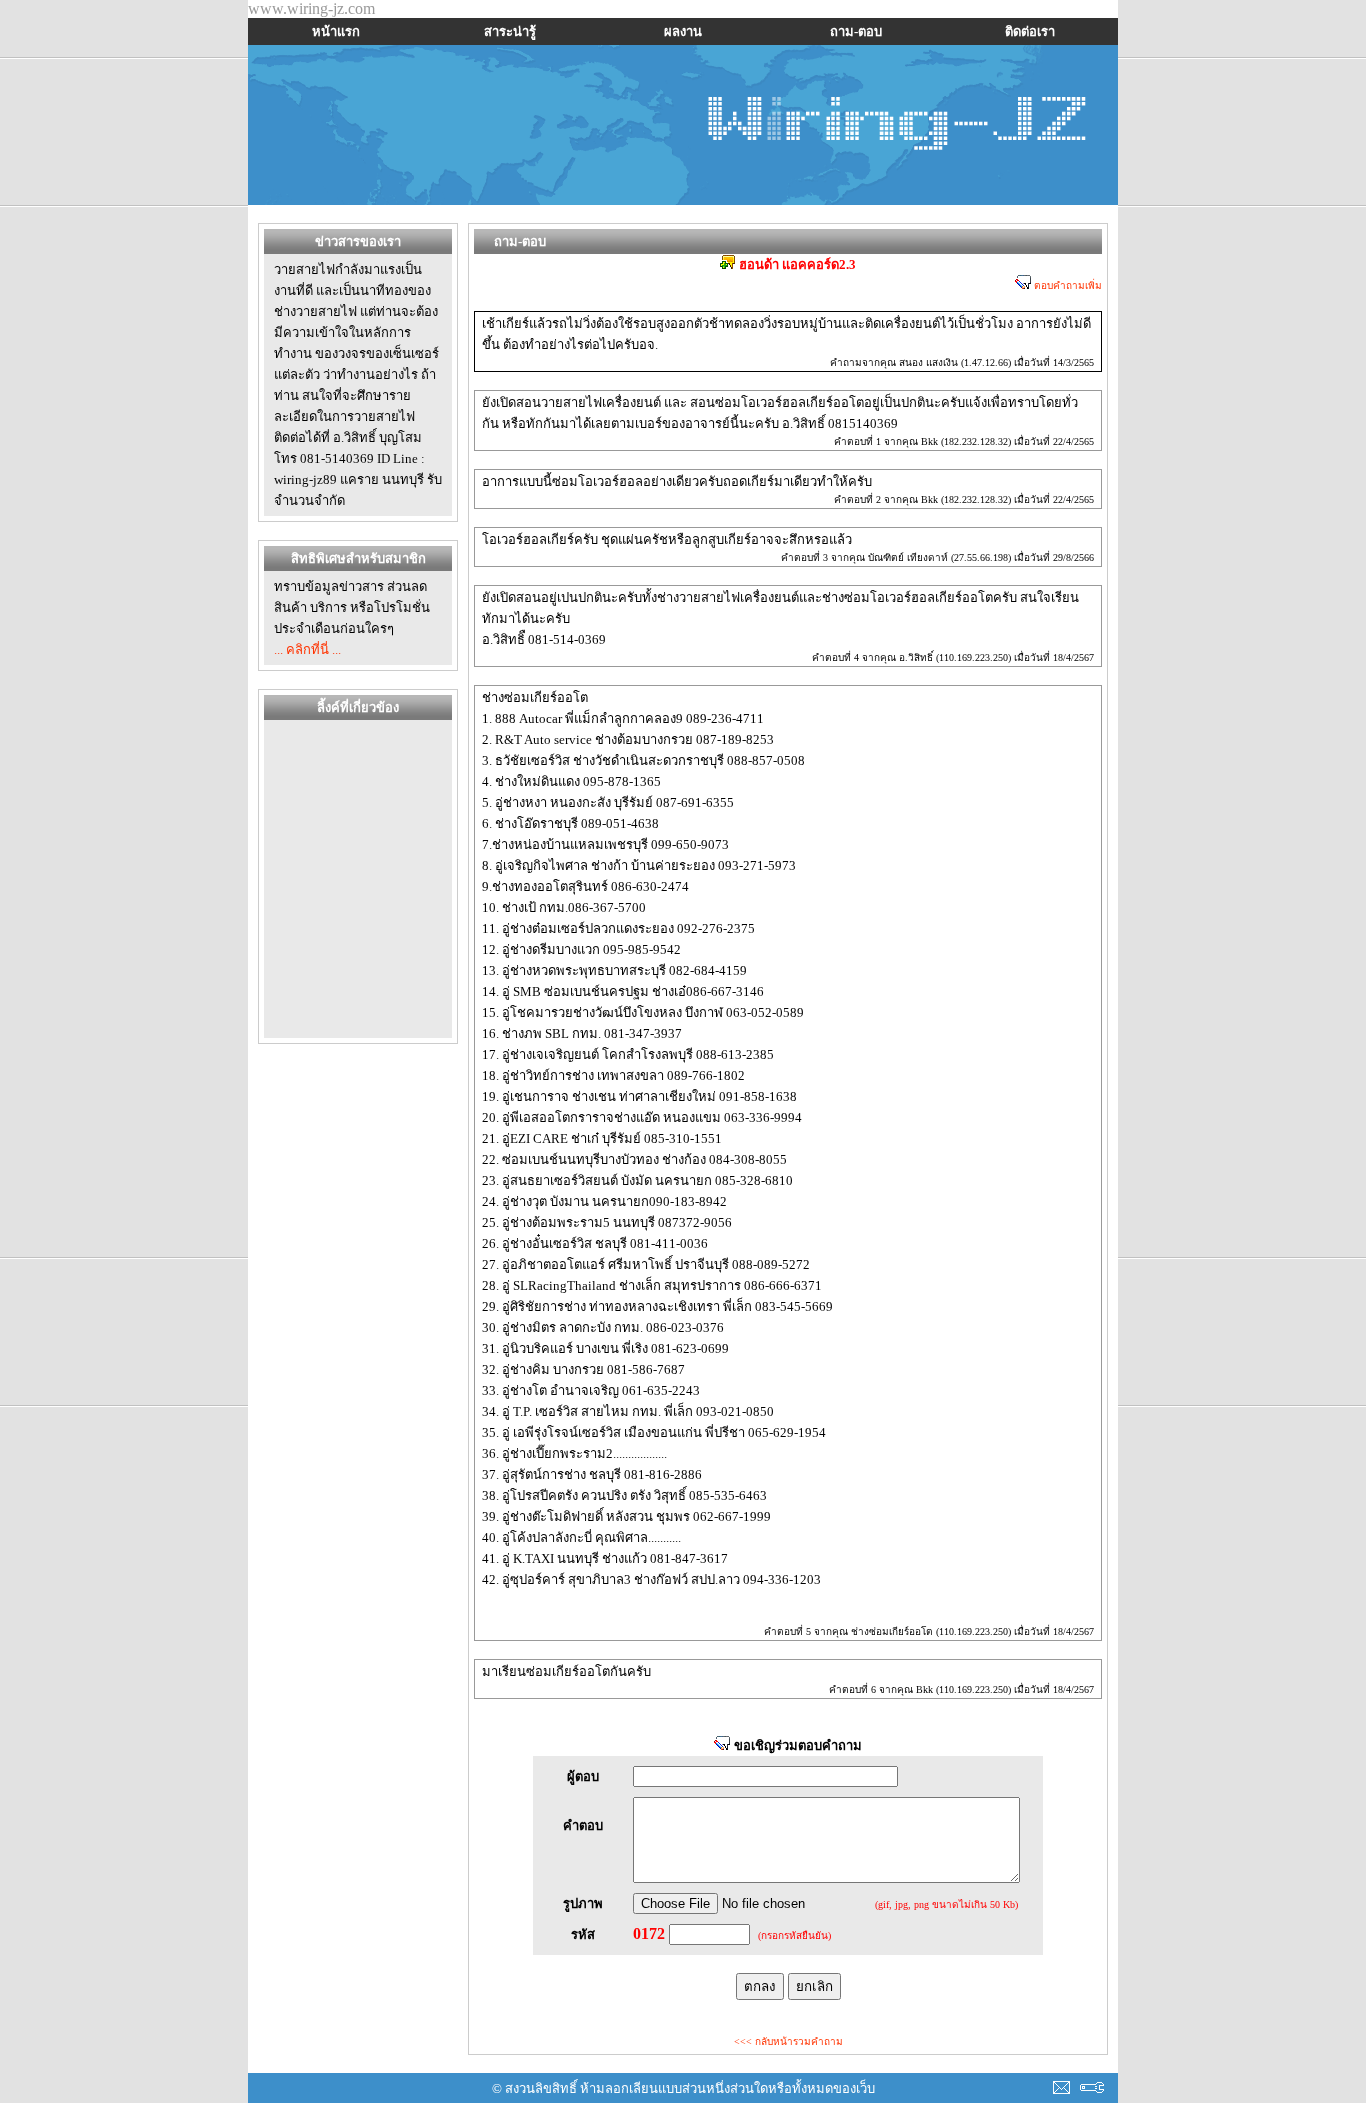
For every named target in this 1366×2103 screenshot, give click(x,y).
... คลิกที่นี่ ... (307, 649)
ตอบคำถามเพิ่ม (1066, 285)
